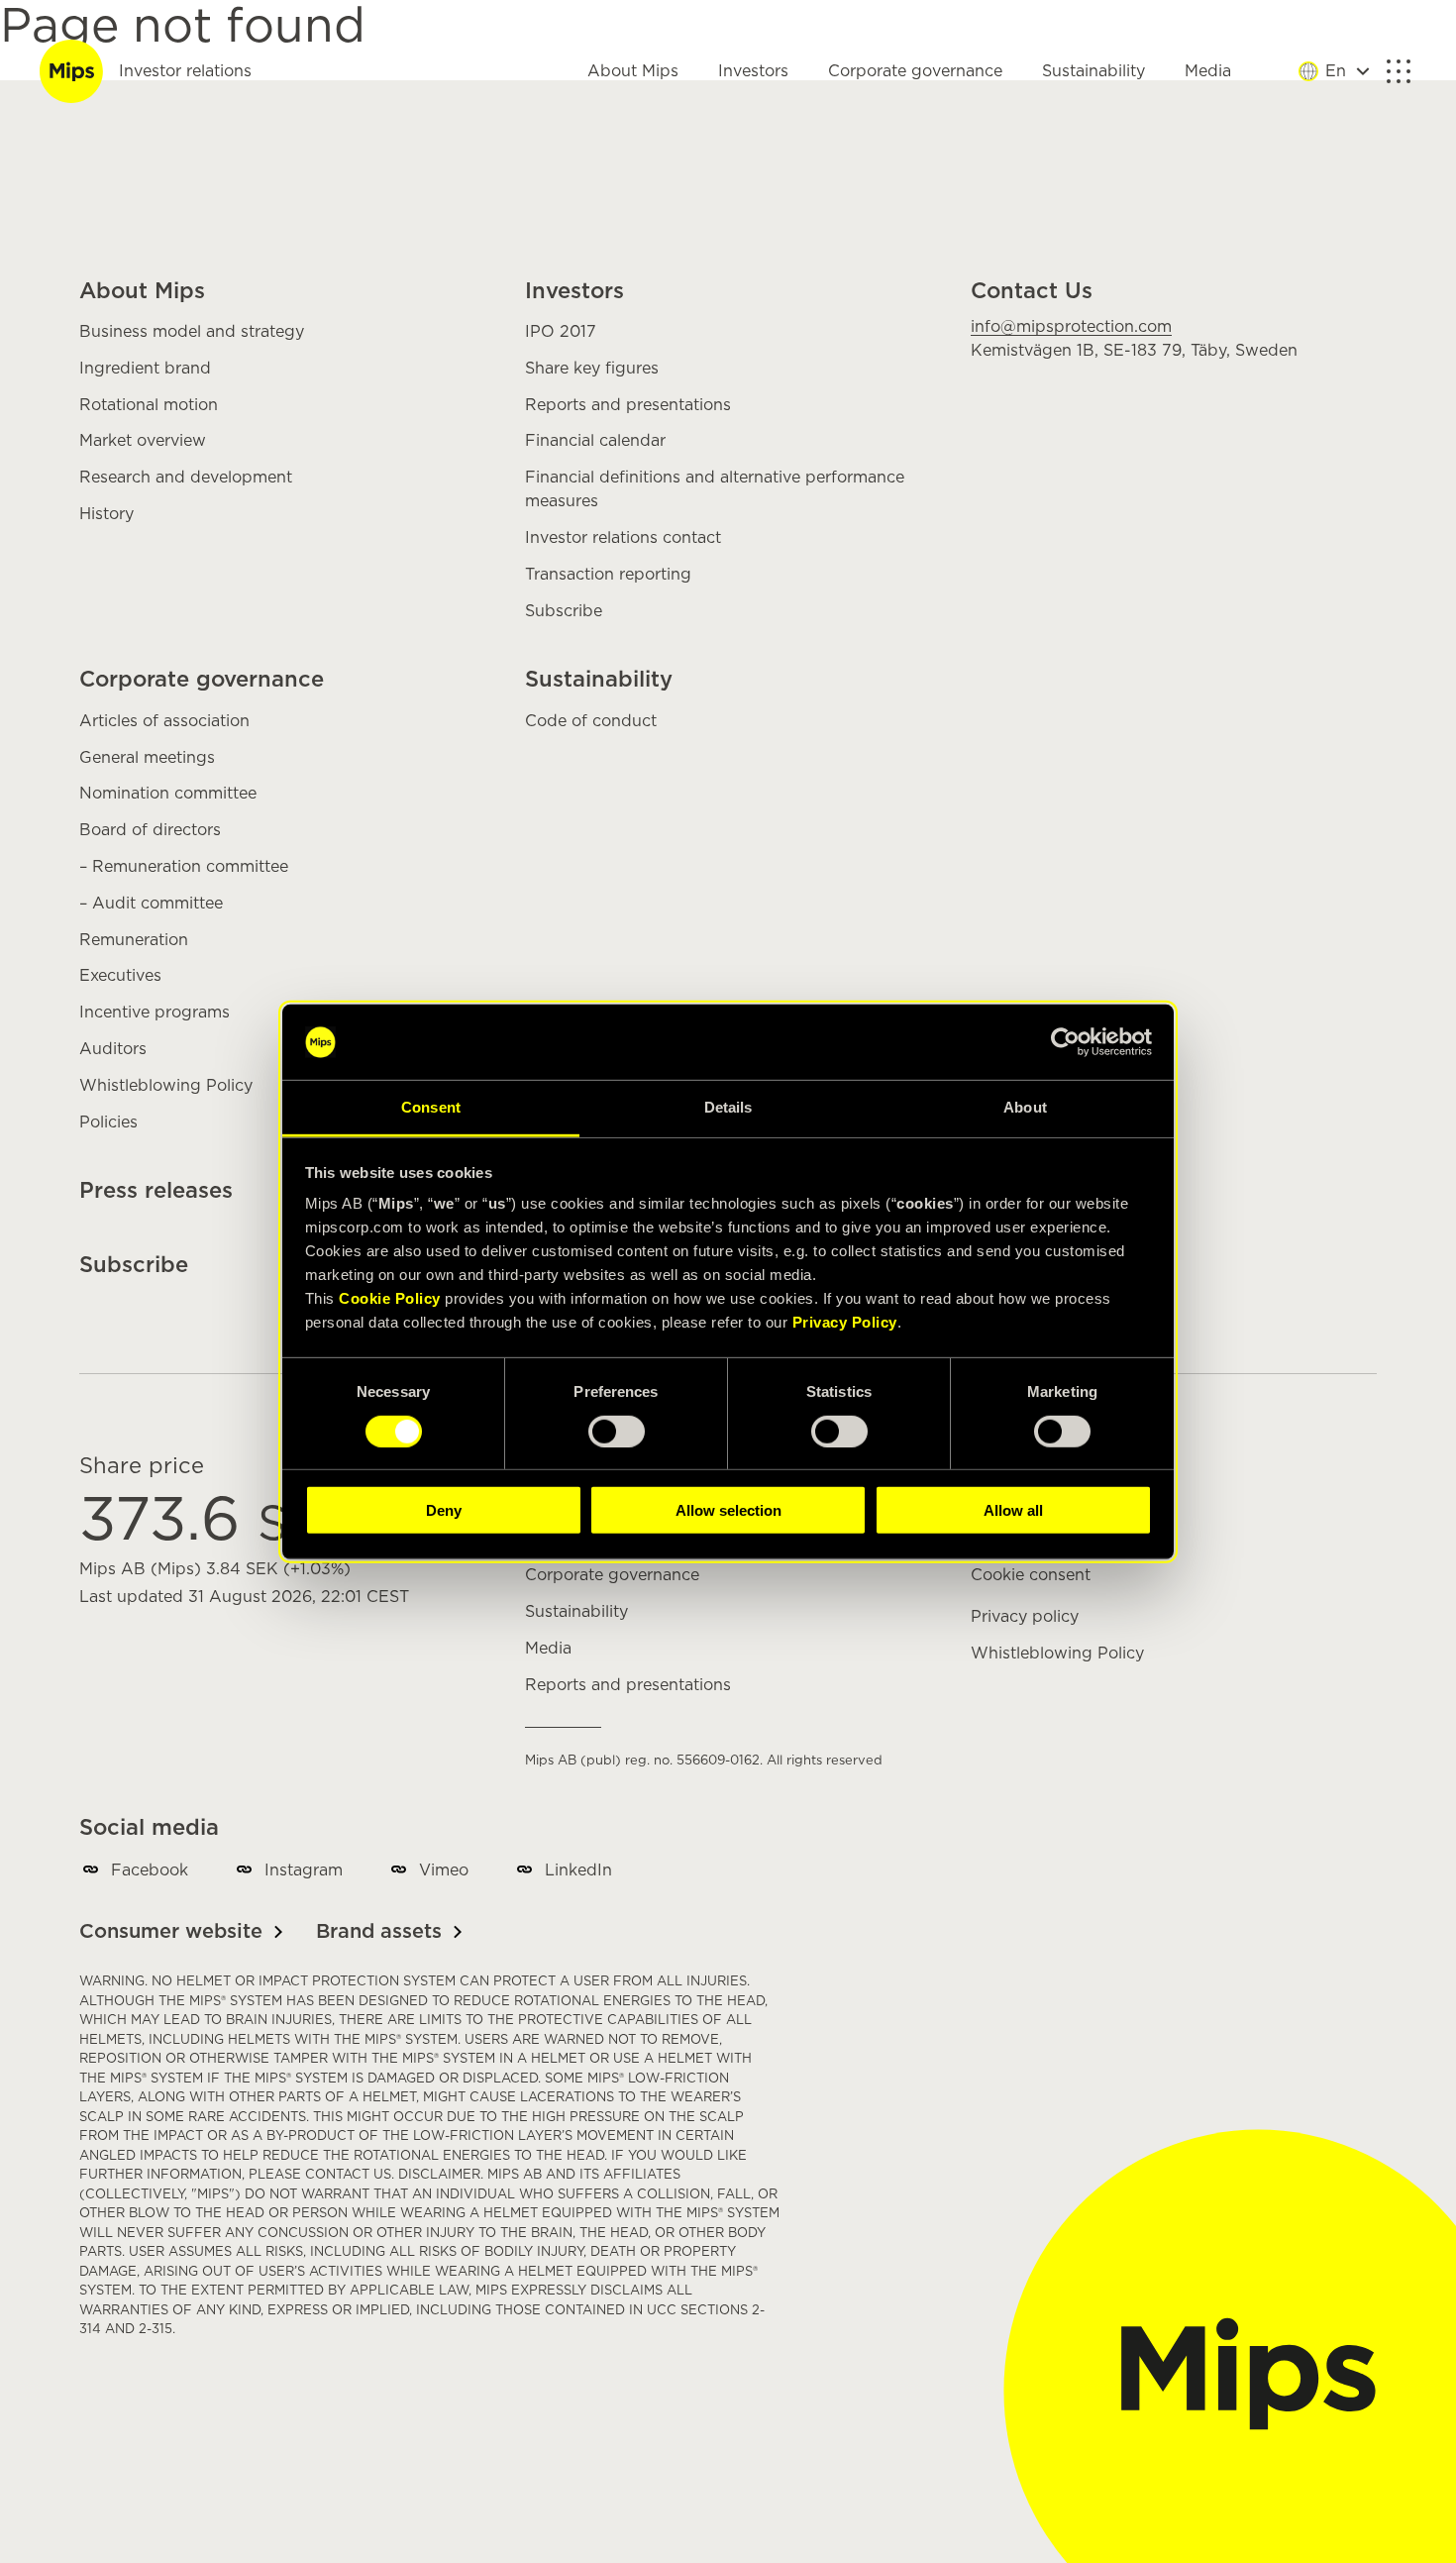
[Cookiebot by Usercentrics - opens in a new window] (1065, 1042)
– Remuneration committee (184, 867)
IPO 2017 (561, 332)
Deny (444, 1510)
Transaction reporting (608, 575)
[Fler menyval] (1399, 71)
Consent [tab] (431, 1107)
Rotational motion (149, 405)
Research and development (186, 478)
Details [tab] (728, 1107)
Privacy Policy (845, 1322)
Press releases (156, 1191)
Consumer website (171, 1932)
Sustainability (1093, 71)
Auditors (113, 1049)
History (106, 514)
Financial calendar (595, 441)
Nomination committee (168, 794)
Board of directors (150, 830)
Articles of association (164, 721)
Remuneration (134, 940)
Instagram (304, 1870)
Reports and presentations (628, 405)
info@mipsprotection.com (1071, 327)
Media (1208, 71)
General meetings (147, 758)
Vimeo (444, 1870)
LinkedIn (578, 1870)
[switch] (617, 1431)
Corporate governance (915, 71)
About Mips (633, 71)
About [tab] (1025, 1107)
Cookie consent (1031, 1575)
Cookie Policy (390, 1298)
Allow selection (728, 1510)
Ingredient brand (145, 369)
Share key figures (592, 369)
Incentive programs (155, 1013)
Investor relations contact (623, 538)
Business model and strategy (192, 332)
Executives (120, 976)
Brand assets (379, 1932)
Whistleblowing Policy (166, 1086)
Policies (108, 1122)
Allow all (1013, 1510)
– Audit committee (151, 904)
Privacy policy (1025, 1617)
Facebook (150, 1870)
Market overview (143, 441)
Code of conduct (591, 721)
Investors (753, 71)
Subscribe (564, 611)
